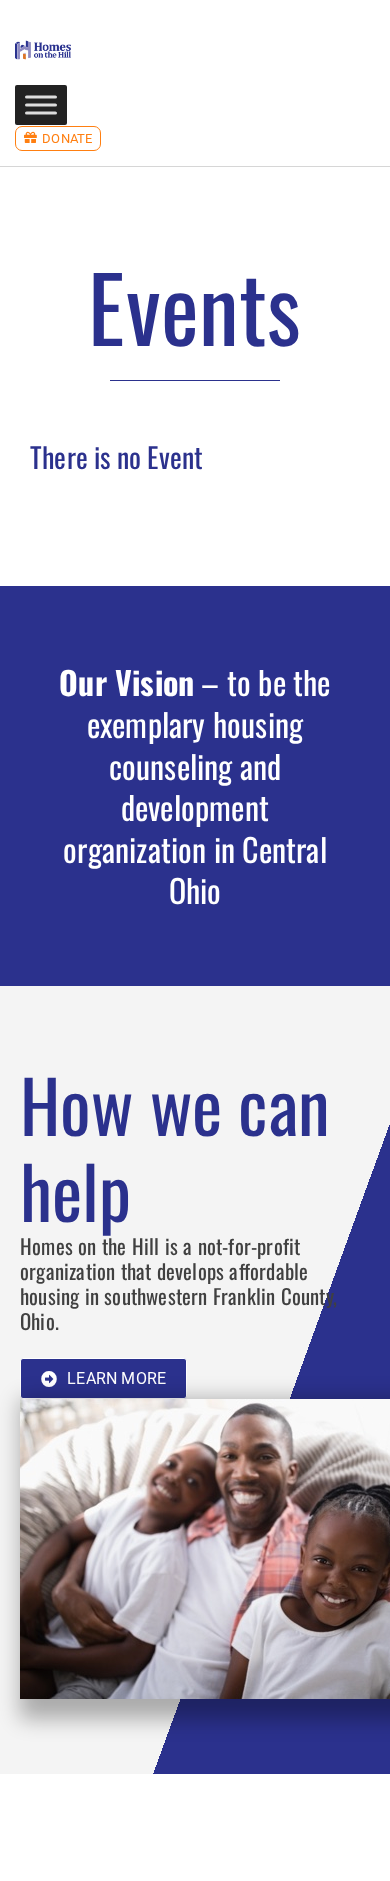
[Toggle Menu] (41, 104)
